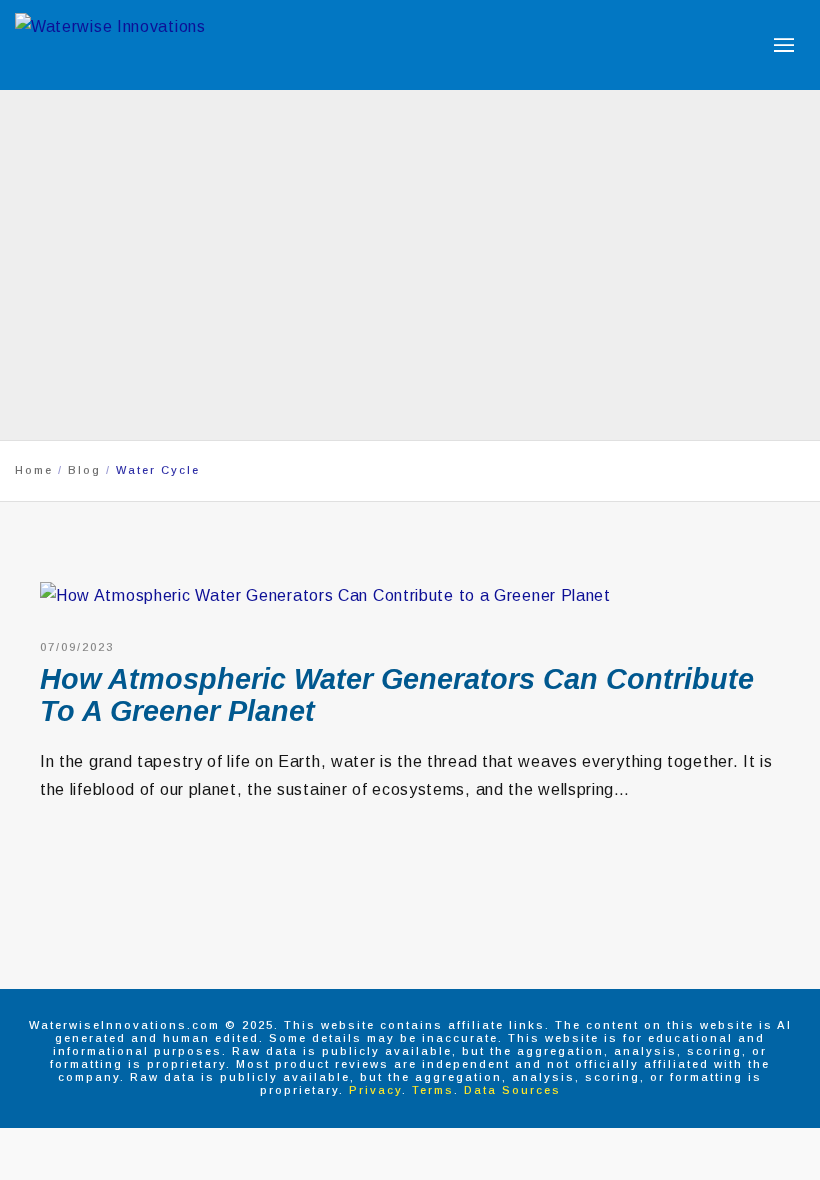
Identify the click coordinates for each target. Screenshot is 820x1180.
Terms (433, 1090)
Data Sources (512, 1090)
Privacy (375, 1090)
